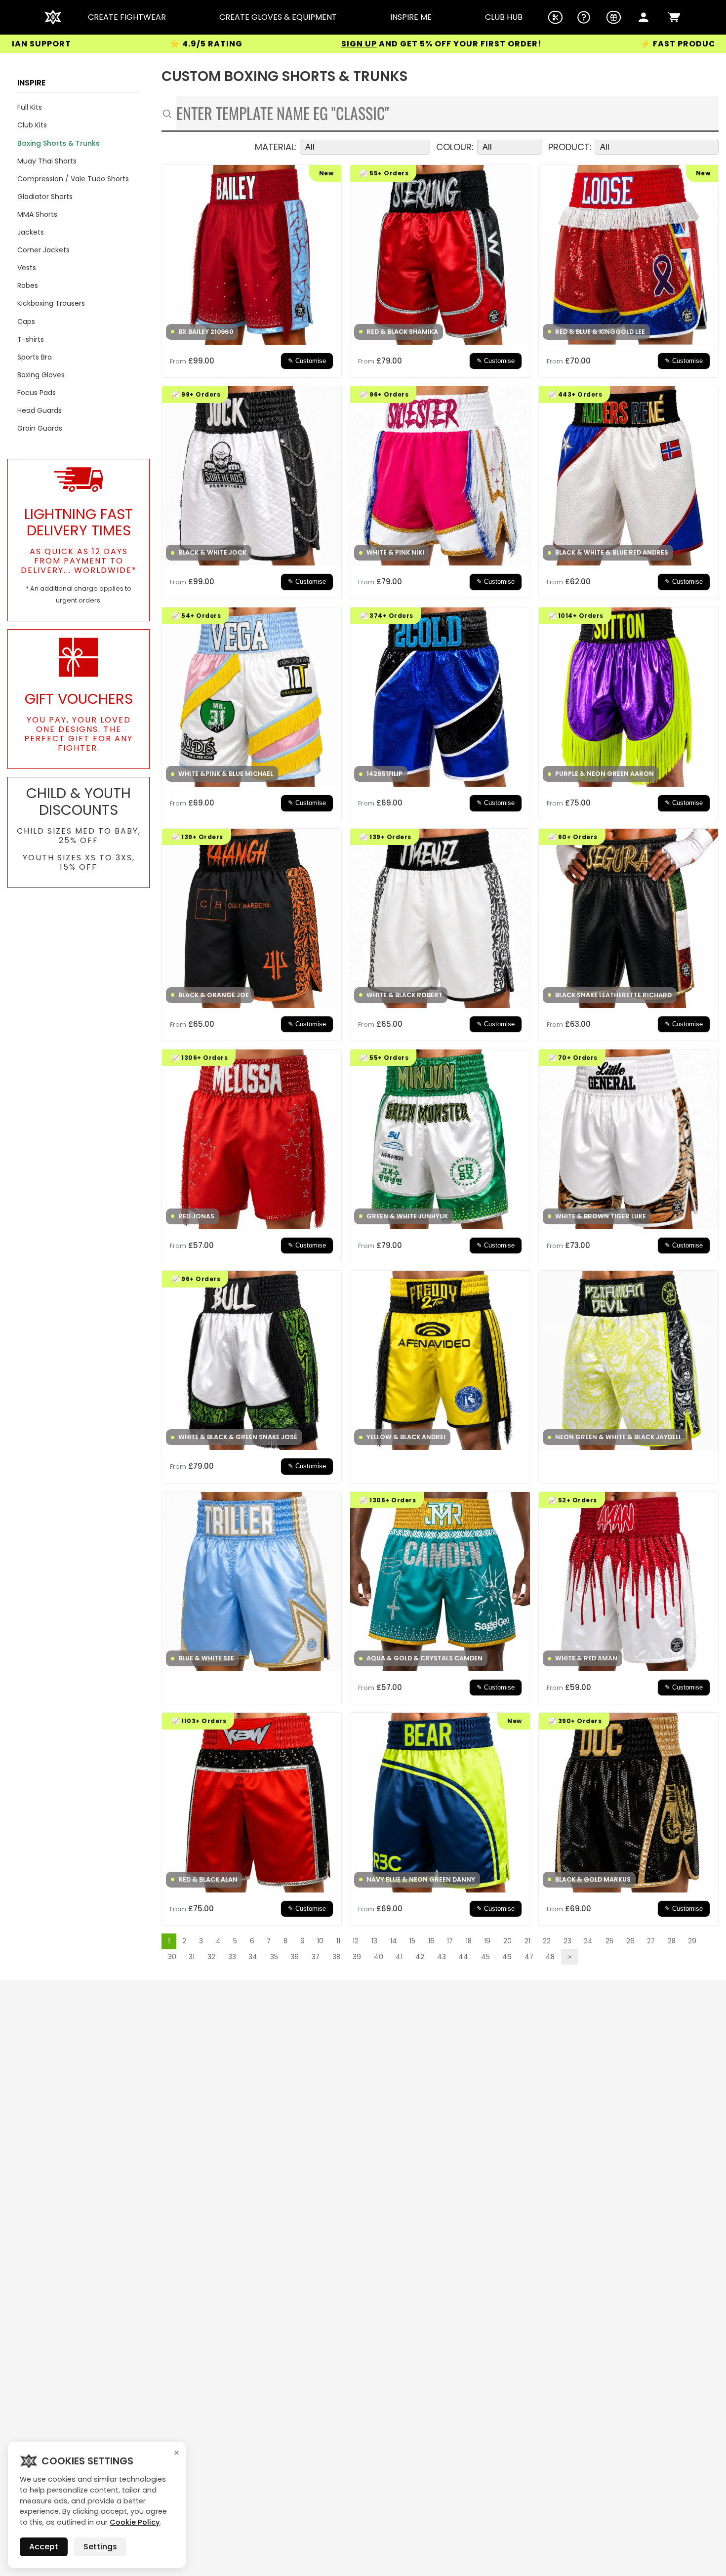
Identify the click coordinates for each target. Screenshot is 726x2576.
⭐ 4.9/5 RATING (62, 44)
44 (463, 1957)
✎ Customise (307, 361)
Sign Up (215, 44)
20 (507, 1941)
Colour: (455, 147)
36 (295, 1957)
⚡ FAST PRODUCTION (545, 44)
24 (588, 1941)
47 (529, 1957)
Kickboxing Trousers (51, 303)
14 (394, 1941)
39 (357, 1957)
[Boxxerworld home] (53, 17)
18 (469, 1941)
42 (420, 1957)
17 (450, 1941)
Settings (100, 2547)
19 (487, 1941)
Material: (276, 147)
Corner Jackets (43, 250)
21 (527, 1941)
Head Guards (40, 410)
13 (374, 1941)
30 (172, 1957)
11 (338, 1941)
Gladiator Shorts (45, 197)
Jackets (31, 232)
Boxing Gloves (41, 375)
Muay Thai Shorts (47, 161)
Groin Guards (40, 428)
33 (232, 1957)
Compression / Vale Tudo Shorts (73, 179)
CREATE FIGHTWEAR (127, 17)
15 (412, 1941)
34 (253, 1957)
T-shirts (31, 339)
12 (356, 1941)
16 (431, 1941)
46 (507, 1957)
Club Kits (32, 125)
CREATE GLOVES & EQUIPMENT (278, 17)
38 (336, 1957)
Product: (570, 147)
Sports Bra (35, 357)
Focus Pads (37, 393)
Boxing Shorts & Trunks (59, 143)
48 (550, 1957)
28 (672, 1941)
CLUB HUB (504, 17)
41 (399, 1957)
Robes (28, 285)
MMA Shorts (37, 214)
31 (192, 1957)
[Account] (644, 17)
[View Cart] (674, 17)
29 (692, 1941)
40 (379, 1957)
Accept (44, 2547)
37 (316, 1957)
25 (609, 1941)
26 (630, 1941)
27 (651, 1941)
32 (211, 1957)
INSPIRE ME (411, 17)
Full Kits (30, 107)
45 (485, 1957)
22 (547, 1941)
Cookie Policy (135, 2522)
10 (320, 1941)
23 (567, 1941)
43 (442, 1957)
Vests (27, 268)
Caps (26, 322)
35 (274, 1957)
